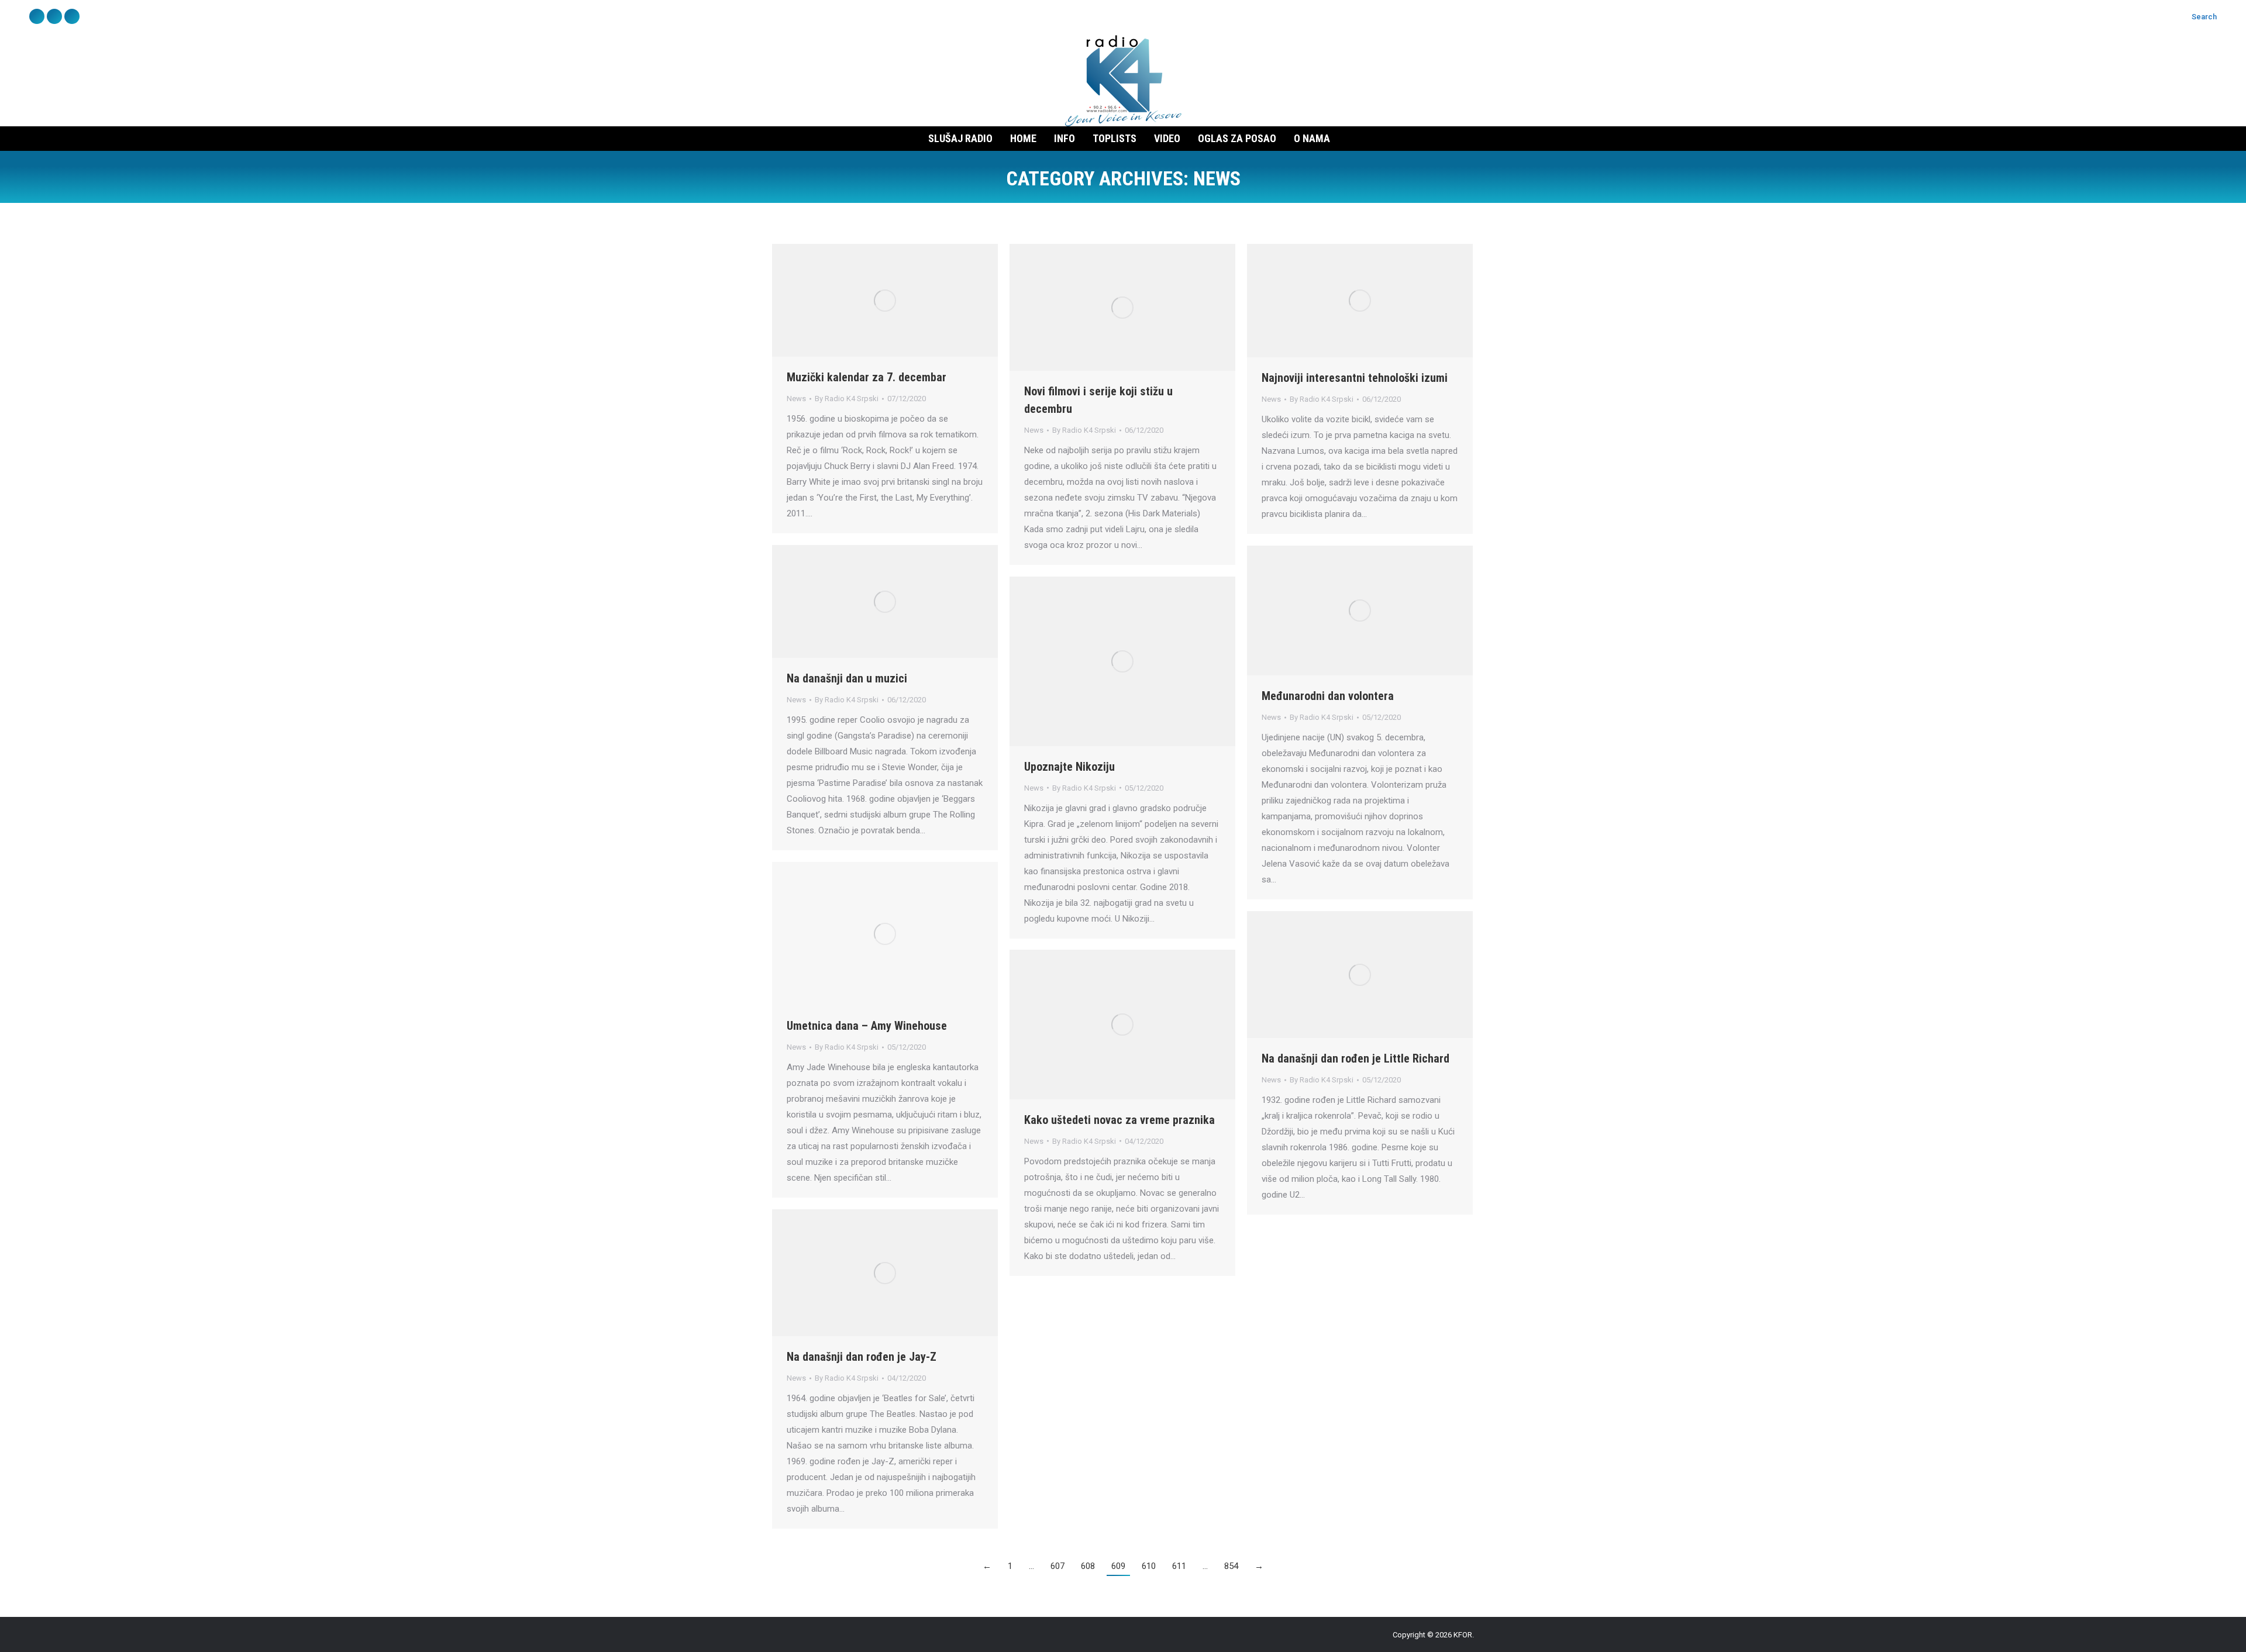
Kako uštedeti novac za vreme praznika (1119, 1120)
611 (1179, 1566)
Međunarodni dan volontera (1328, 696)
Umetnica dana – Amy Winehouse (867, 1026)
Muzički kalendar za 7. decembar (867, 377)
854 (1231, 1566)
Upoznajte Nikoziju (1069, 767)
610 (1149, 1566)
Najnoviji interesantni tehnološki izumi (1355, 378)
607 (1057, 1566)
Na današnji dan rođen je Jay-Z (862, 1357)
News (796, 399)
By (847, 399)
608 (1088, 1566)
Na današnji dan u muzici (847, 678)
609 (1118, 1566)
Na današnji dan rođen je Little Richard (1355, 1058)
